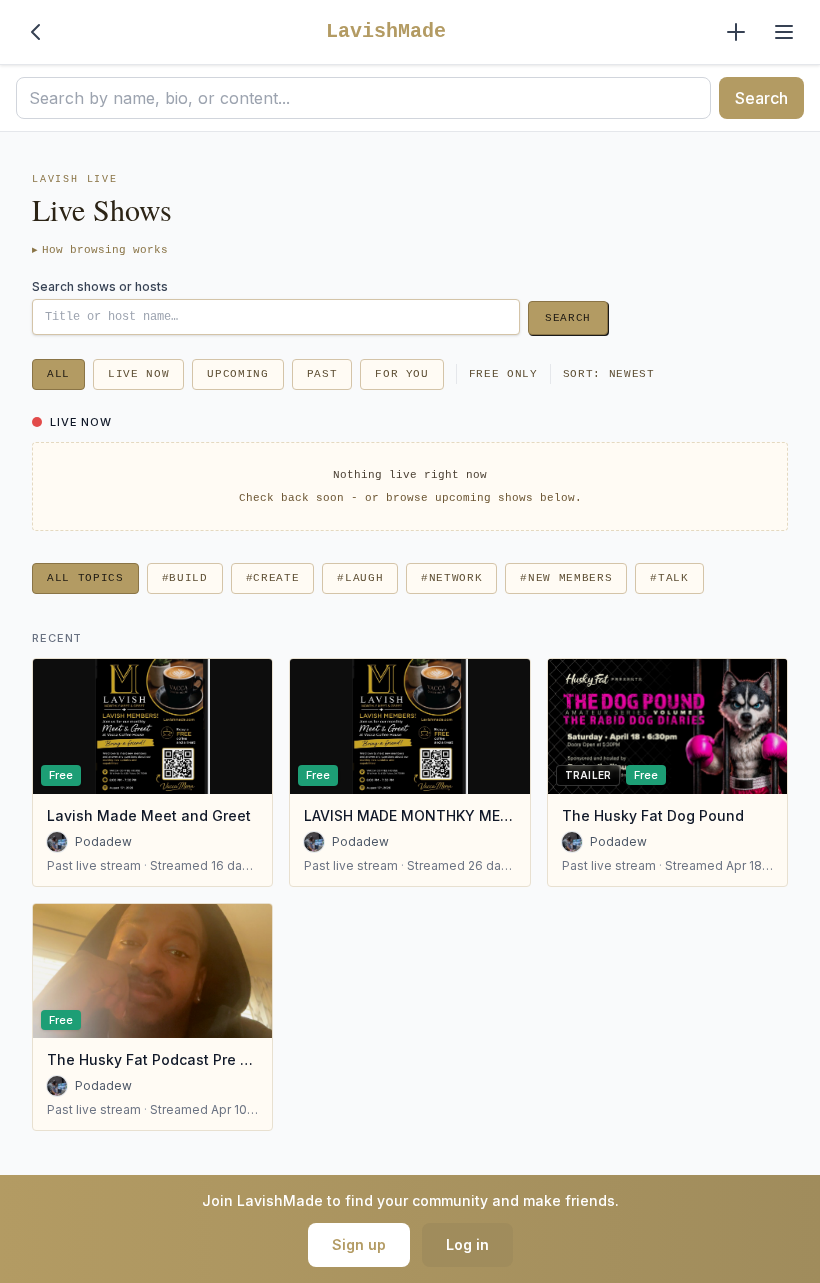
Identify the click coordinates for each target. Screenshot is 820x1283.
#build (185, 578)
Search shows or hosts (100, 286)
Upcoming (237, 374)
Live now (138, 374)
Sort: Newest (609, 374)
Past (322, 374)
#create (273, 578)
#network (451, 578)
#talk (669, 578)
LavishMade (386, 31)
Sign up (359, 1244)
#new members (566, 578)
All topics (85, 578)
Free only (503, 374)
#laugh (360, 578)
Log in (467, 1244)
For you (402, 374)
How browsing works (100, 250)
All (58, 374)
